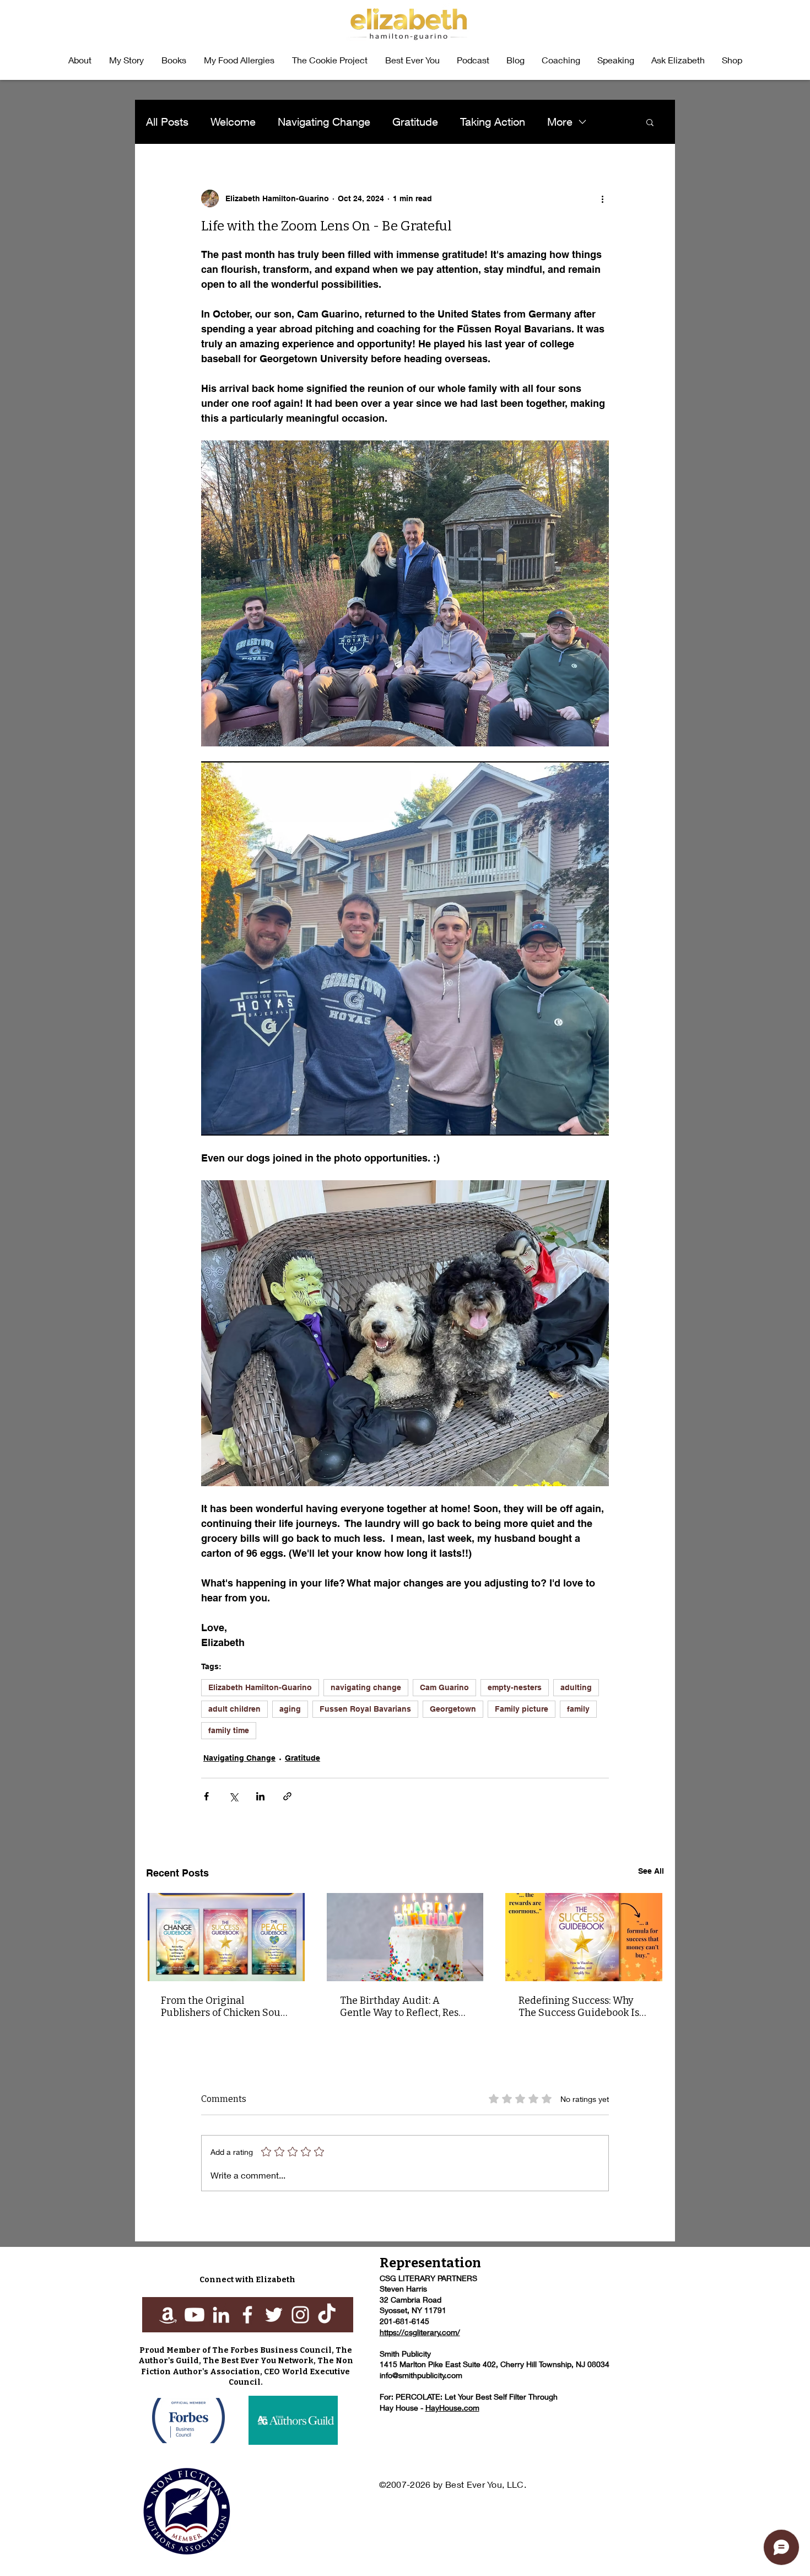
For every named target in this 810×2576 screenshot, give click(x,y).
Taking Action (493, 122)
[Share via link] (287, 1796)
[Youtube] (195, 2315)
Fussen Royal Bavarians (365, 1709)
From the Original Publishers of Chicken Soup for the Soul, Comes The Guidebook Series (224, 2007)
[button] (174, 60)
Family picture (522, 1709)
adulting (576, 1687)
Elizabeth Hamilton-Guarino (260, 1687)
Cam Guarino (444, 1687)
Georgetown (453, 1709)
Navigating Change (324, 122)
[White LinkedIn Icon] (221, 2315)
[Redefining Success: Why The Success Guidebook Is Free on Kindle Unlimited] (584, 1937)
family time (229, 1730)
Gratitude (415, 122)
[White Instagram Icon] (300, 2315)
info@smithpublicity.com (421, 2375)
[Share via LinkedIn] (260, 1796)
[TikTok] (327, 2315)
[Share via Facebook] (206, 1796)
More (560, 122)
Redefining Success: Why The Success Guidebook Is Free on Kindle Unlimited (579, 2007)
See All (651, 1871)
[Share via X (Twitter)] (233, 1796)
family (578, 1709)
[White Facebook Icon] (247, 2315)
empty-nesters (515, 1687)
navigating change (366, 1687)
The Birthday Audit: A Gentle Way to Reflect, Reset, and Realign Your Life (405, 2007)
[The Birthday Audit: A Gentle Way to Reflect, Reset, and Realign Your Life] (405, 1937)
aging (290, 1709)
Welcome (233, 122)
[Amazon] (168, 2315)
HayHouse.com (452, 2408)
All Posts (167, 122)
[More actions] (602, 198)
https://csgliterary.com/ (420, 2332)
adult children (234, 1709)
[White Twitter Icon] (274, 2315)
